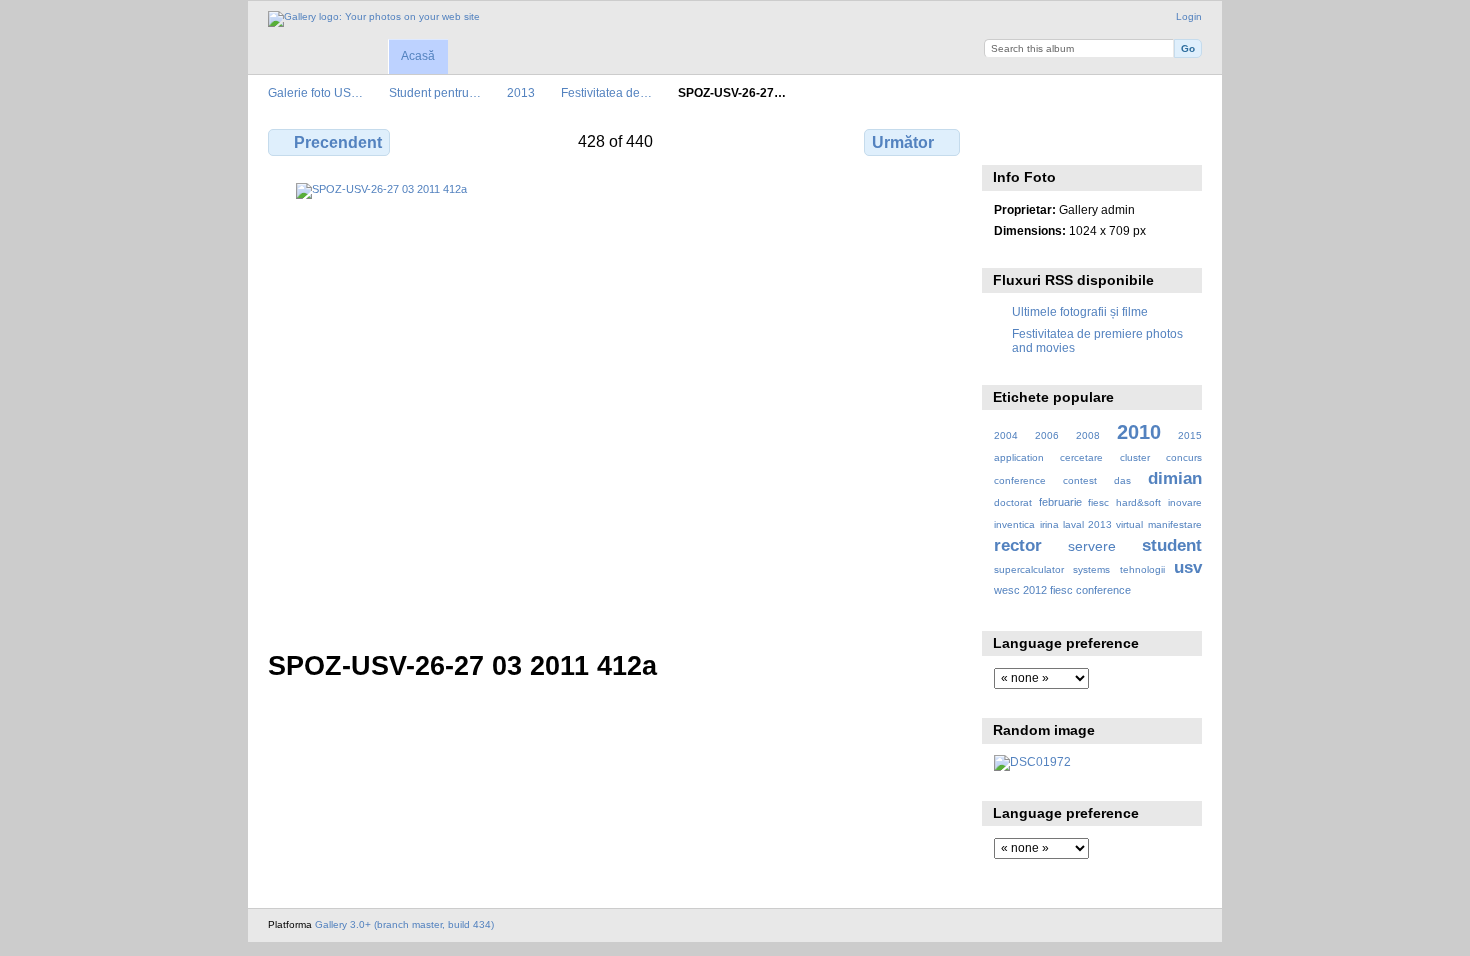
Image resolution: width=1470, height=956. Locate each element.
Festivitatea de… (606, 92)
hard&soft (1138, 502)
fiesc (1098, 502)
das (1122, 480)
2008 (1088, 435)
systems (1091, 569)
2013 (521, 92)
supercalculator (1029, 569)
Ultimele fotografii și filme (1080, 311)
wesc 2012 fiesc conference (1062, 590)
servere (1092, 546)
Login (1189, 16)
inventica (1014, 524)
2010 (1139, 432)
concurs (1184, 457)
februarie (1060, 502)
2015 (1190, 435)
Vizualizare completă (1004, 140)
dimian (1175, 478)
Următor (903, 142)
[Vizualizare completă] (616, 404)
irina (1049, 524)
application (1019, 457)
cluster (1135, 457)
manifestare (1175, 524)
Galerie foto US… (315, 92)
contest (1080, 480)
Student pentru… (435, 92)
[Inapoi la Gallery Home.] (374, 19)
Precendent (338, 142)
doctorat (1013, 502)
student (1172, 545)
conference (1020, 480)
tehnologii (1142, 569)
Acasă (418, 56)
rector (1018, 545)
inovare (1185, 502)
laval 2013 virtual (1103, 524)
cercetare (1081, 457)
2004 (1006, 435)
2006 (1047, 435)
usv (1188, 567)
